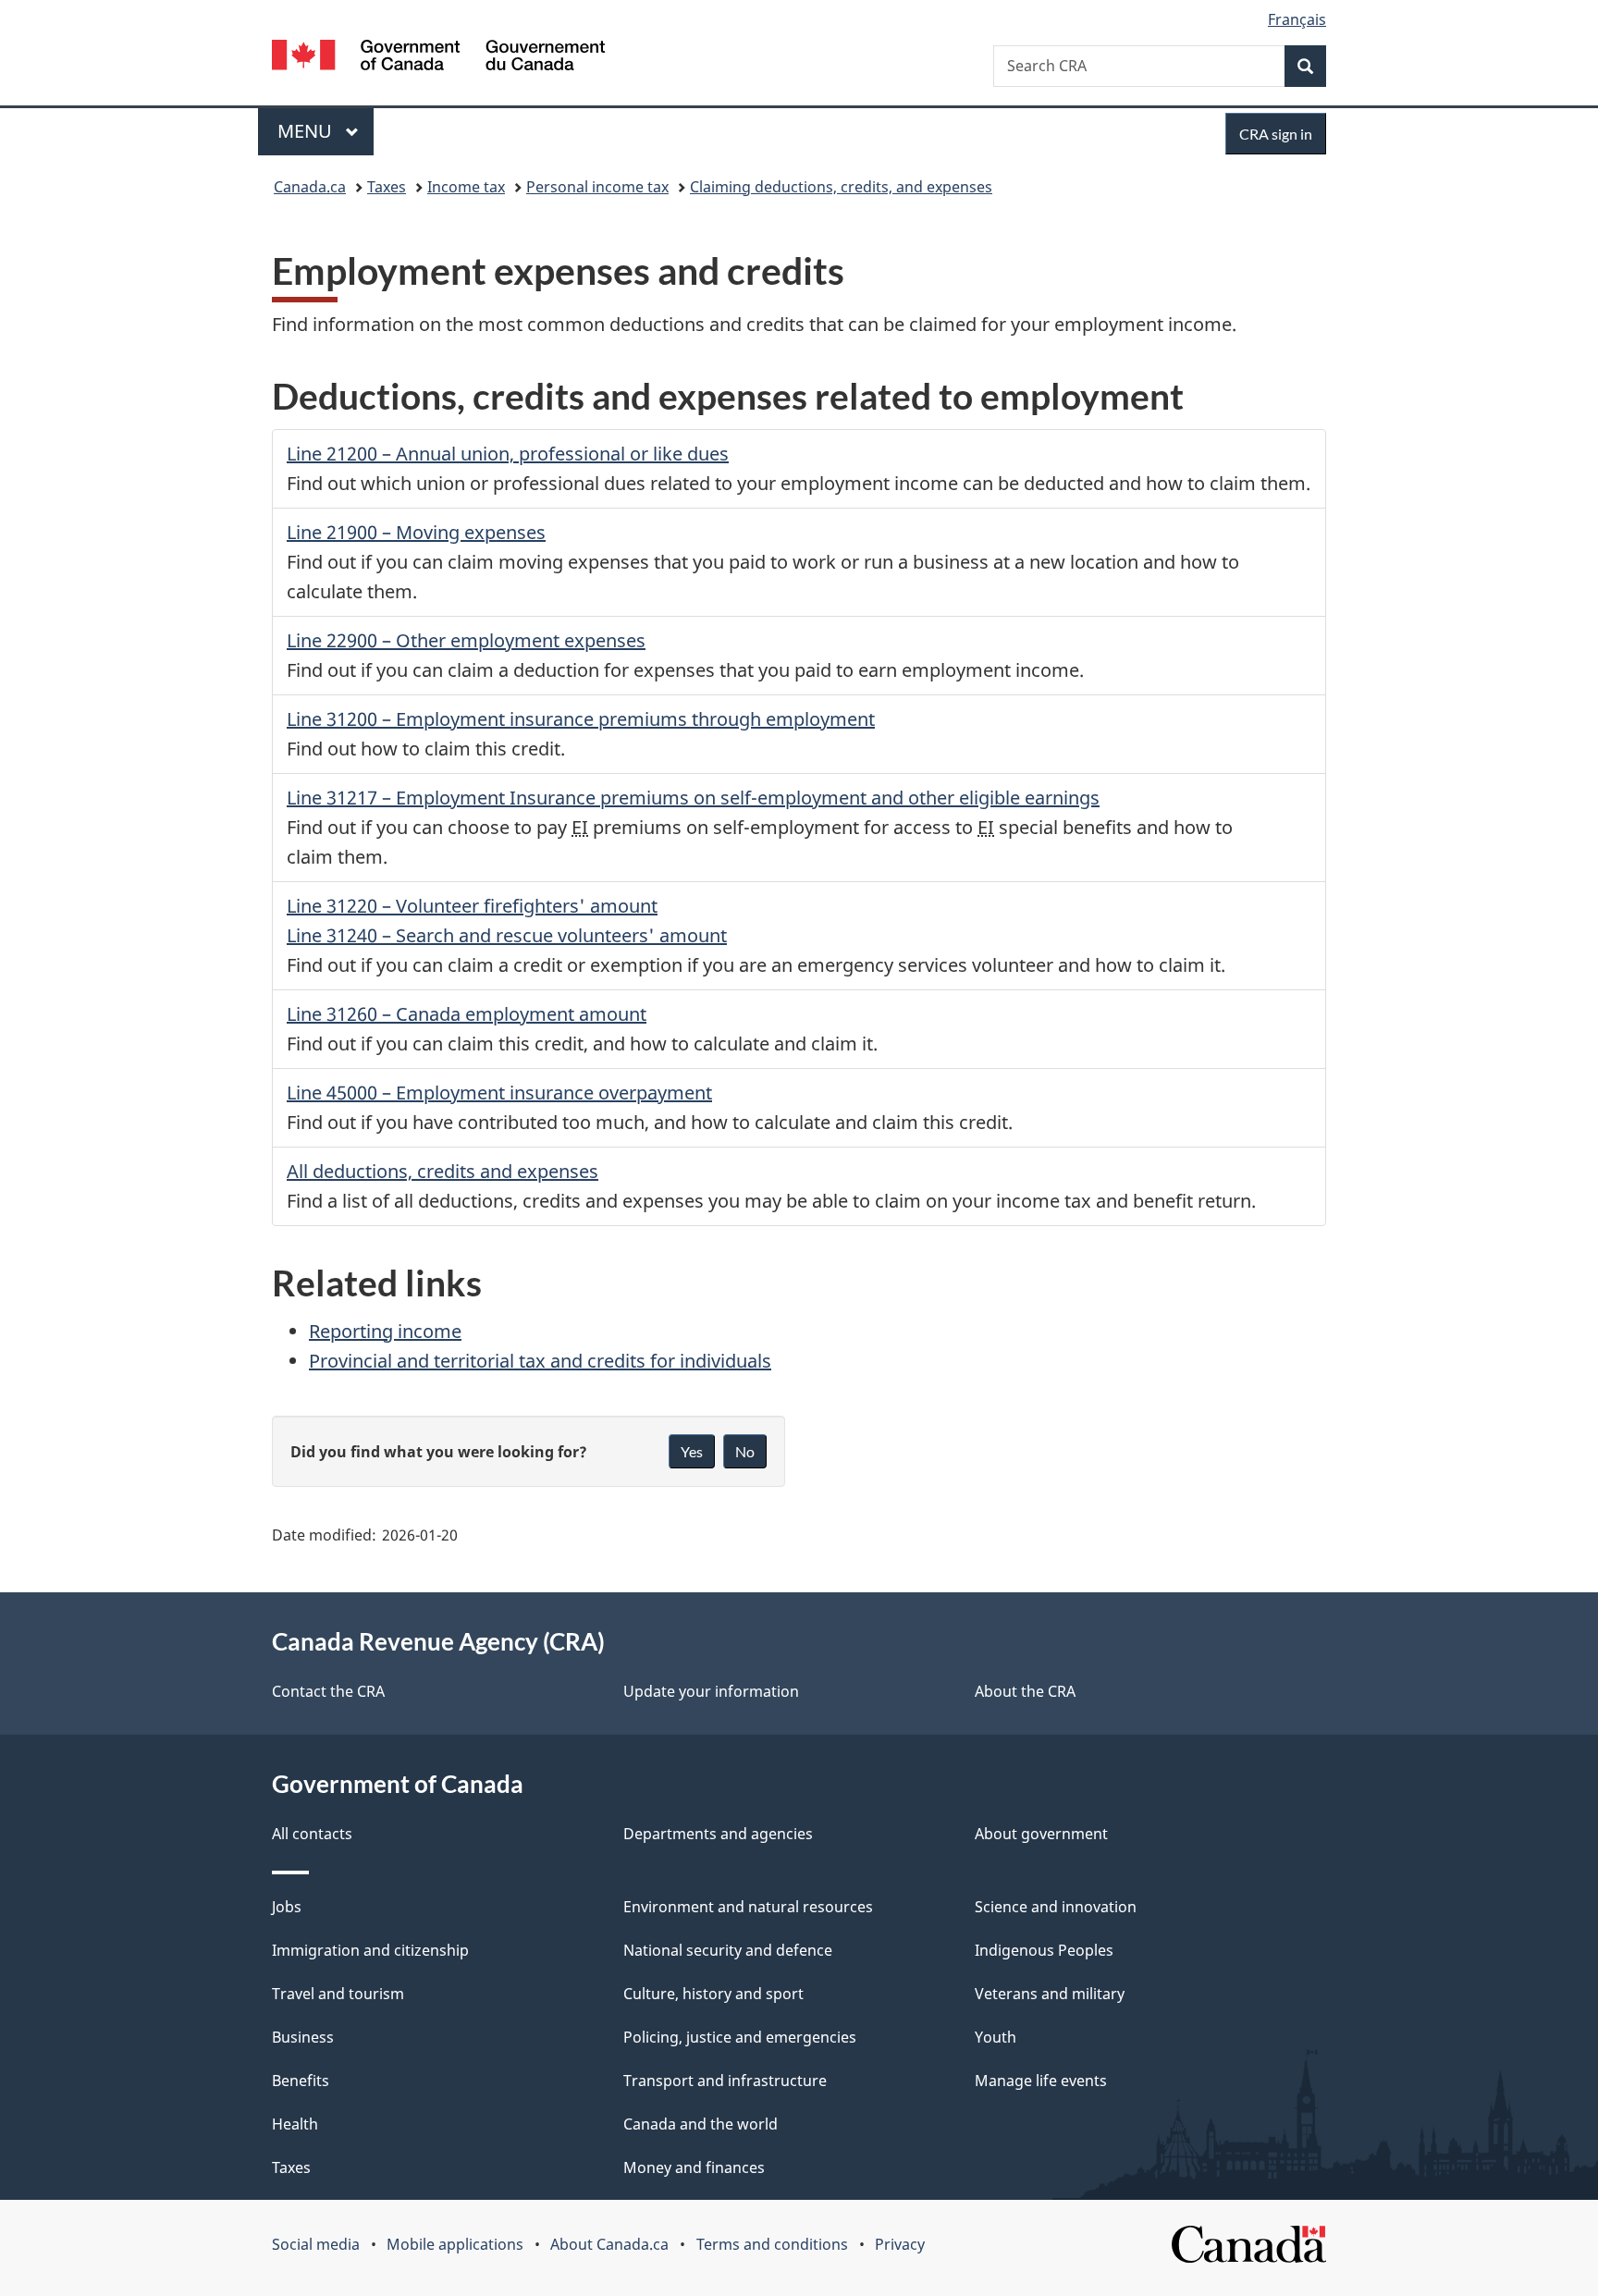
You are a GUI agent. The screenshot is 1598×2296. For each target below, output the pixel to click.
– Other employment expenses (466, 640)
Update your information (711, 1691)
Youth (996, 2037)
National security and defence (728, 1950)
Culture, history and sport (713, 1994)
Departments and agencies (718, 1834)
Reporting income (385, 1331)
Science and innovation (1056, 1907)
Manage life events (1041, 2081)
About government (1041, 1834)
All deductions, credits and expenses (443, 1171)
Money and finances (694, 2167)
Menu (307, 131)
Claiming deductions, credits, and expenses (841, 187)
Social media (316, 2244)
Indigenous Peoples (1044, 1950)
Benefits (301, 2081)
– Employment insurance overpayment (499, 1093)
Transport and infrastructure (725, 2081)
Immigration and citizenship (370, 1950)
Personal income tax (597, 187)
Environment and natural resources (748, 1907)
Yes (692, 1451)
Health (295, 2124)
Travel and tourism (338, 1994)
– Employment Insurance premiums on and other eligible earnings (693, 798)
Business (303, 2037)
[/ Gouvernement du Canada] (438, 58)
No (745, 1451)
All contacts (312, 1834)
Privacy (900, 2244)
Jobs (287, 1907)
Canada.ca (310, 187)
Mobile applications (455, 2244)
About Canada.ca (609, 2244)
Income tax (466, 187)
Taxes (387, 187)
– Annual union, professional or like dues (508, 454)
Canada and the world (701, 2124)
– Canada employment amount (467, 1014)
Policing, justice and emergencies (740, 2037)
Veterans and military (1050, 1994)
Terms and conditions (772, 2244)
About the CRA (1025, 1691)
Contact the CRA (328, 1691)
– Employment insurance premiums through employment (581, 719)
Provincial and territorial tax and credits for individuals (540, 1361)
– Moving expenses (416, 532)
